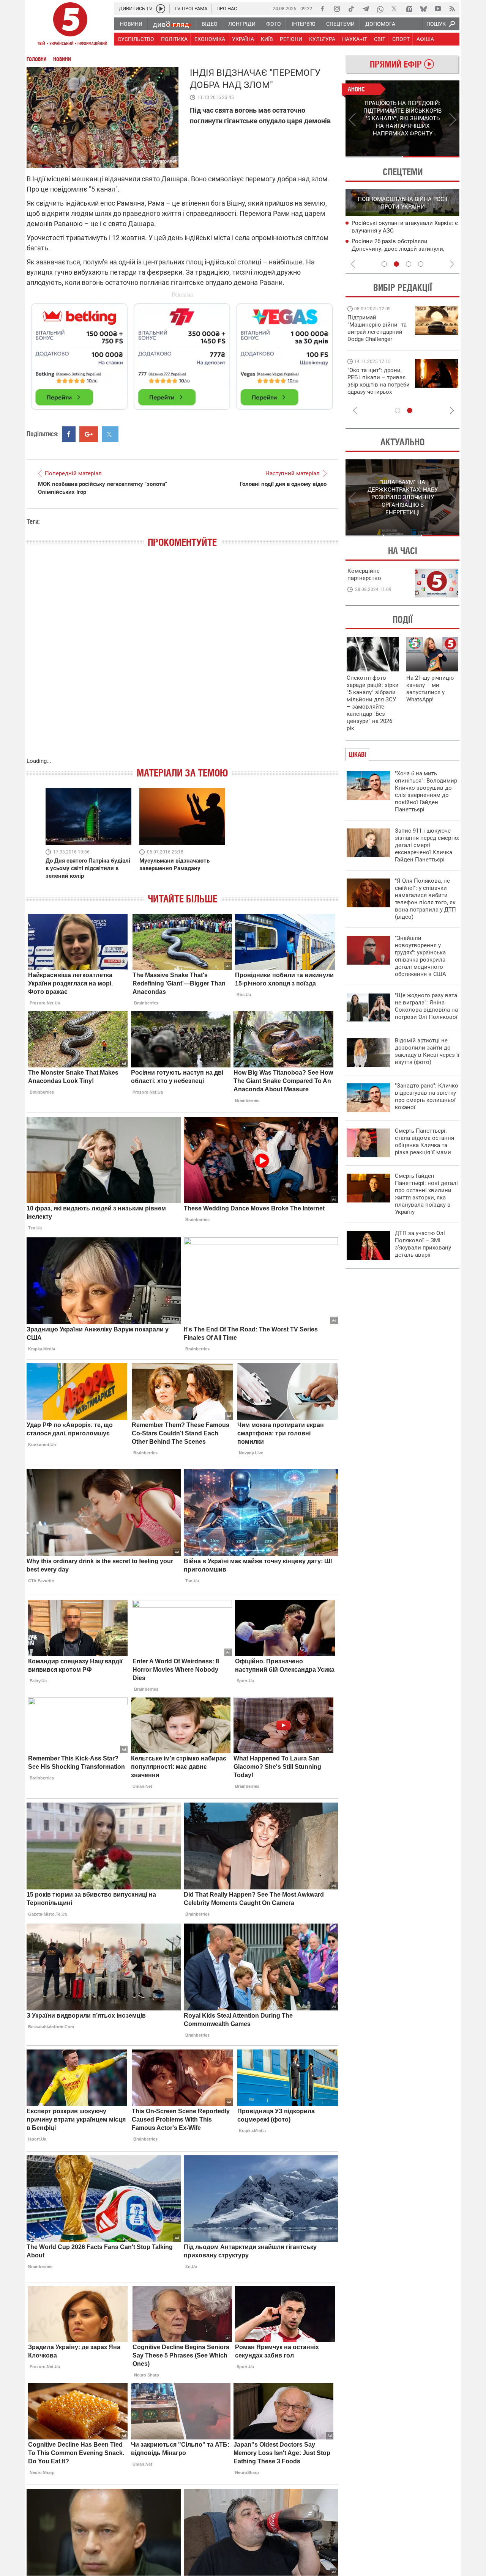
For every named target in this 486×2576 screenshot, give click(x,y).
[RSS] (452, 9)
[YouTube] (438, 9)
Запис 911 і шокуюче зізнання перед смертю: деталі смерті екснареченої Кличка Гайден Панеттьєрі (427, 845)
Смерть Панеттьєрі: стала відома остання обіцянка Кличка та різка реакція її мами (424, 1142)
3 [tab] (409, 264)
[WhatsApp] (380, 9)
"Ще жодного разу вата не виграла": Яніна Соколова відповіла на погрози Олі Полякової (426, 1006)
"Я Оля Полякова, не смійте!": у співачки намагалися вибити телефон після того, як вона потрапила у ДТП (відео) (425, 899)
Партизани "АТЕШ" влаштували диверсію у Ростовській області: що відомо (400, 231)
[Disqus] (182, 660)
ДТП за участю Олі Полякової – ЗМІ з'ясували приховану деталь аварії (423, 1244)
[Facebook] (322, 9)
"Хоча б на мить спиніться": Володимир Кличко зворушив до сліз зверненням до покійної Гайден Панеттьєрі (426, 791)
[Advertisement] (182, 353)
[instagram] (337, 9)
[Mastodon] (409, 9)
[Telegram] (366, 9)
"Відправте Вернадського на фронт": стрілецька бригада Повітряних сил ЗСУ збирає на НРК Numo (374, 388)
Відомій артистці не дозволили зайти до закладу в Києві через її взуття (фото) (427, 1051)
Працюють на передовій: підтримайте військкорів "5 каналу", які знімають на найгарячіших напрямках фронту (378, 339)
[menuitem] (131, 24)
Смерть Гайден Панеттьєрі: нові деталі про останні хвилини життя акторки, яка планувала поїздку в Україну (426, 1194)
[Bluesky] (423, 9)
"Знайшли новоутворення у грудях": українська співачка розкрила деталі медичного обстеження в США (421, 956)
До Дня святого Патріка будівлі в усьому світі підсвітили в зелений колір (88, 868)
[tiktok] (351, 9)
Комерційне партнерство (364, 574)
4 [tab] (421, 264)
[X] (394, 9)
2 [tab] (431, 157)
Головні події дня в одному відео (283, 484)
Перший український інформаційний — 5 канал (70, 25)
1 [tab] (374, 157)
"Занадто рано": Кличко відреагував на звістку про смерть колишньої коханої (427, 1096)
